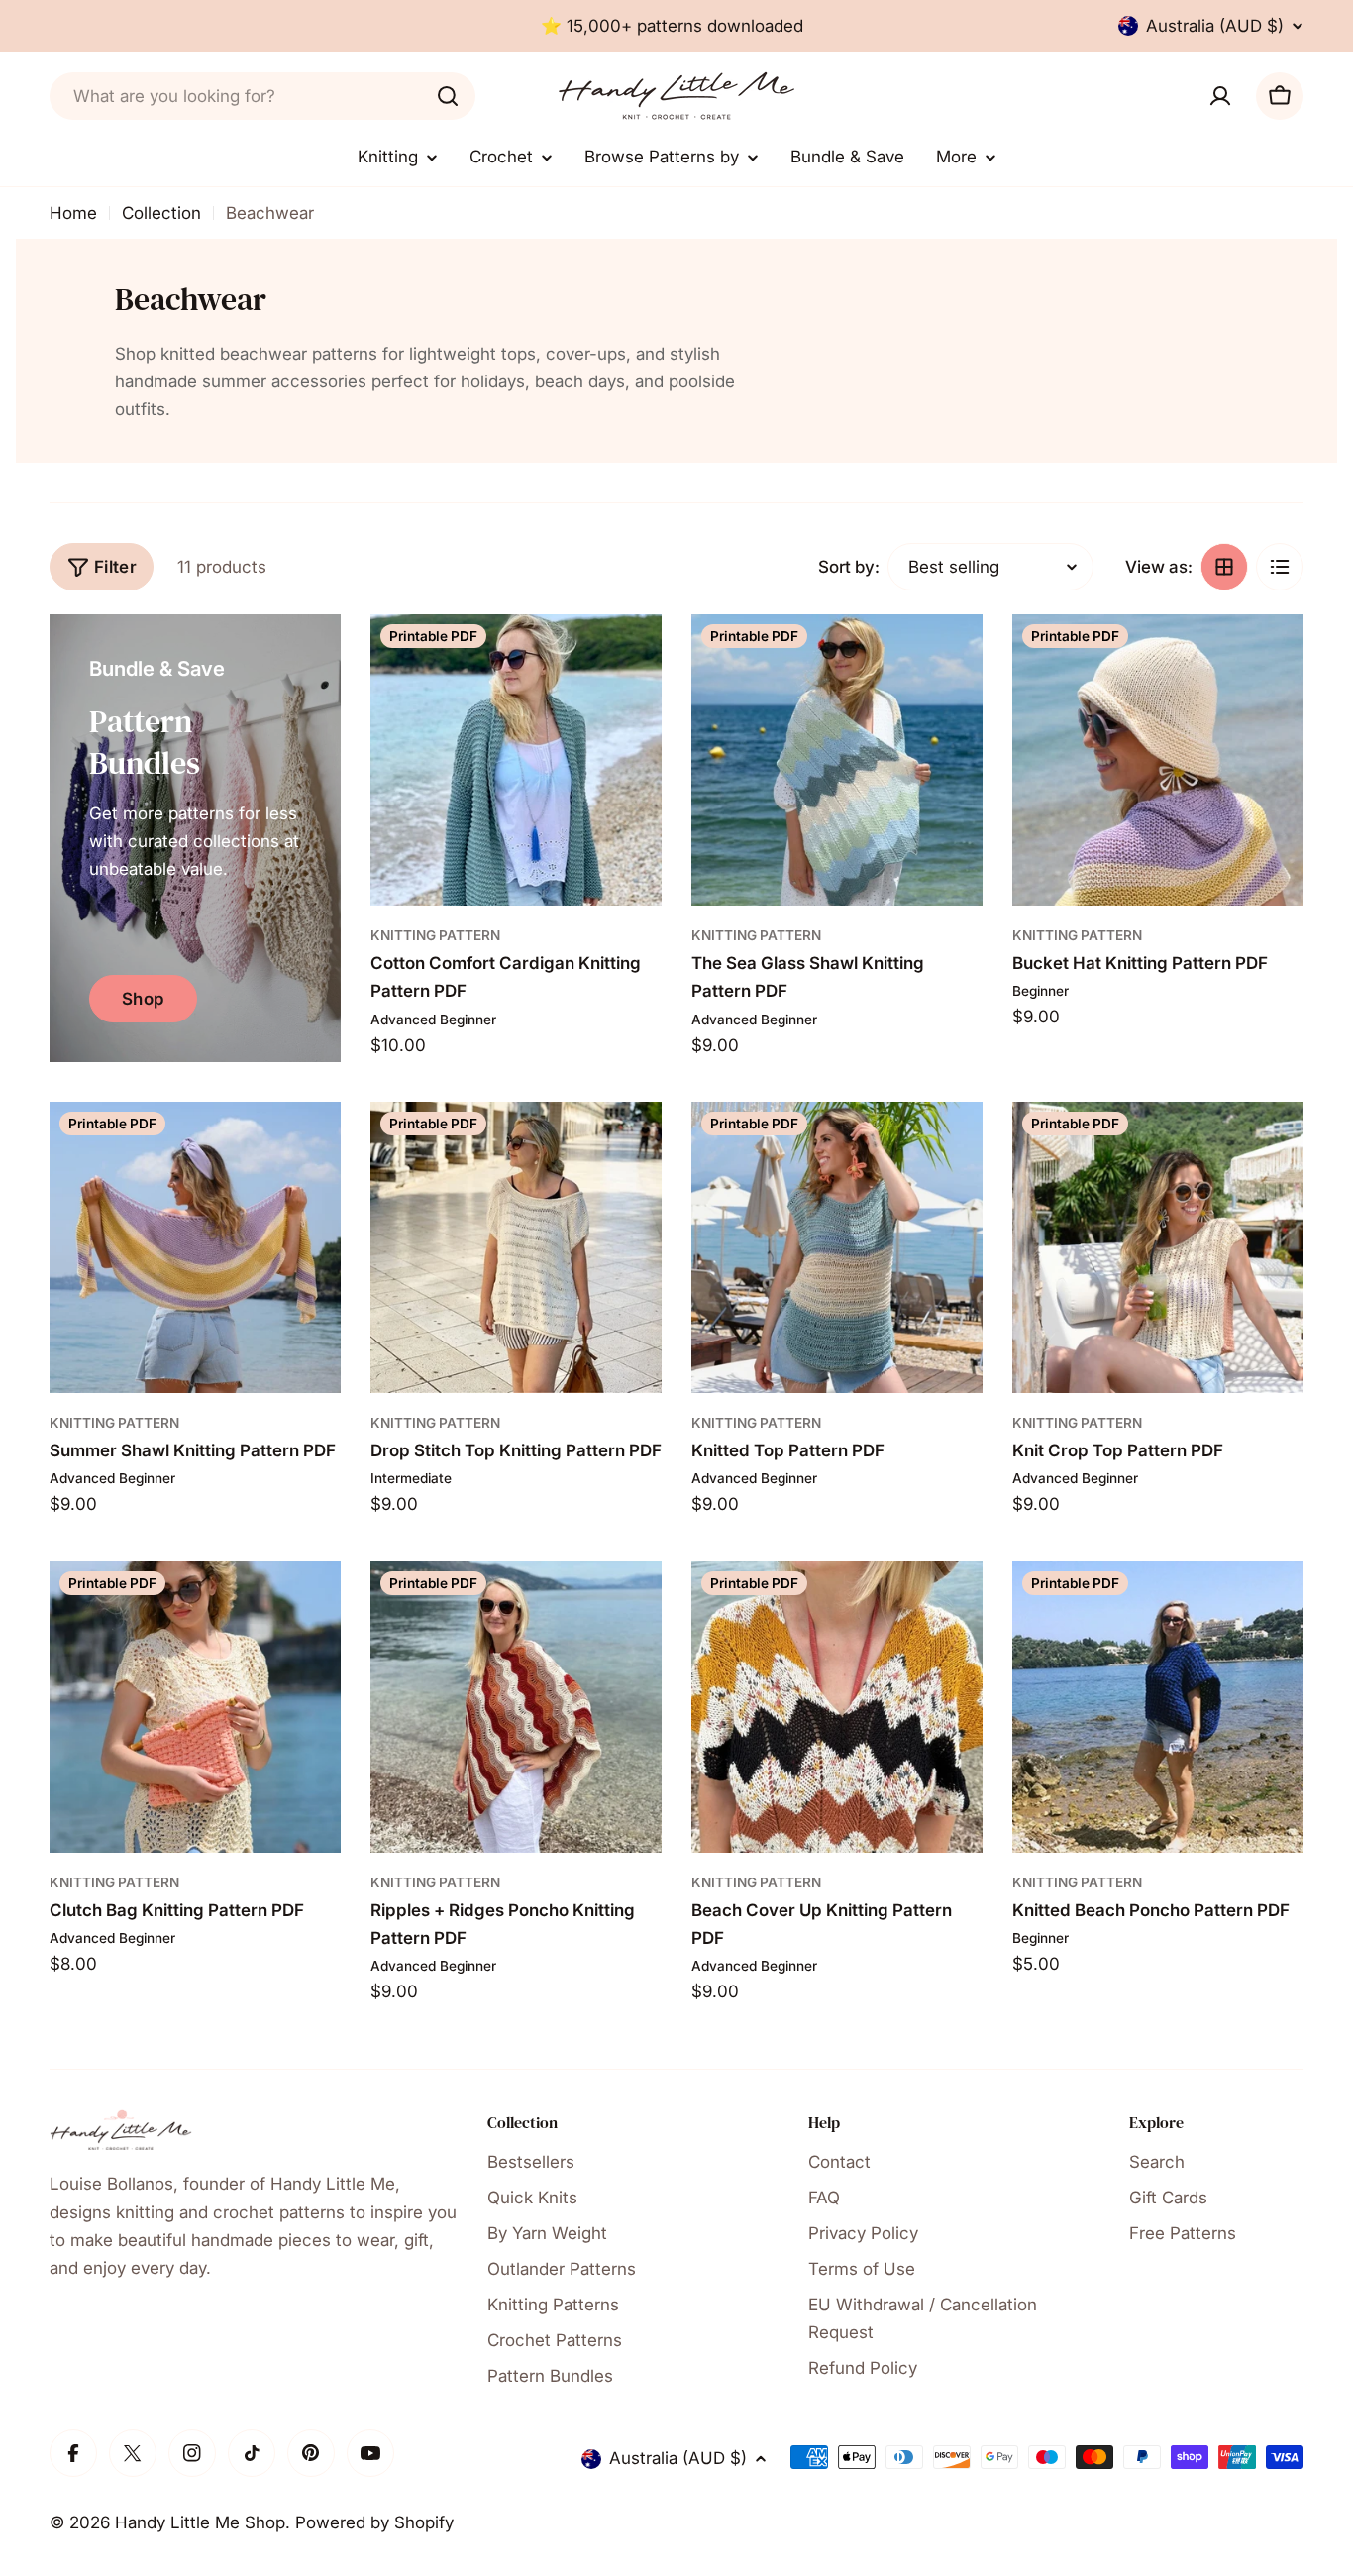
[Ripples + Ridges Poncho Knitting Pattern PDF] (516, 1707)
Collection (161, 213)
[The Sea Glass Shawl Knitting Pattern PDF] (837, 760)
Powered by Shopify (374, 2522)
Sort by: (849, 567)
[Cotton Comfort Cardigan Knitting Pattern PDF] (516, 760)
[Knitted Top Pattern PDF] (837, 1247)
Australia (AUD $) (1215, 26)
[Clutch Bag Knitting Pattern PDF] (195, 1707)
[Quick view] (633, 658)
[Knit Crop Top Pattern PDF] (1158, 1247)
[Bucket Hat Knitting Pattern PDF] (1158, 760)
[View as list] (1280, 567)
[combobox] (262, 96)
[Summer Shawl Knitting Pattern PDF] (195, 1247)
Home (73, 213)
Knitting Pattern (435, 935)
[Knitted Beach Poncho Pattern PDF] (1158, 1707)
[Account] (1220, 96)
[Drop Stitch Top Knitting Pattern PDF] (516, 1247)
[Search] (448, 96)
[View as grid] (1224, 567)
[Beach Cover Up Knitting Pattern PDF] (837, 1707)
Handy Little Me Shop (200, 2522)
